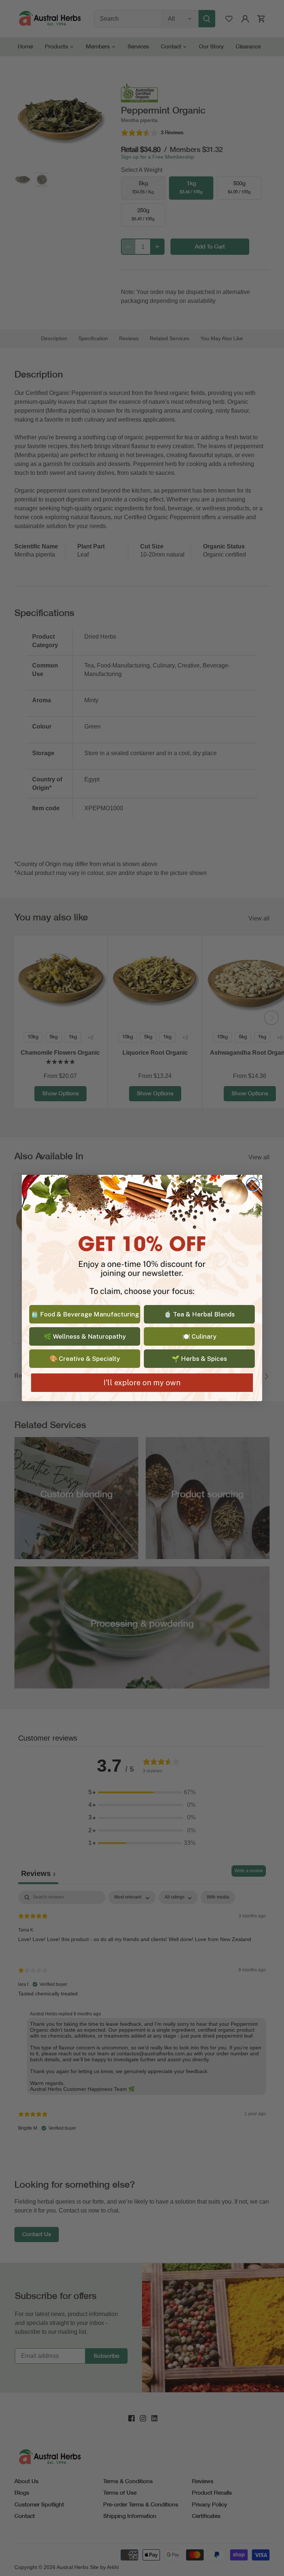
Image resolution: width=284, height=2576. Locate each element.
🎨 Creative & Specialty (85, 1359)
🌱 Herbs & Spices (199, 1359)
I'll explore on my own (142, 1383)
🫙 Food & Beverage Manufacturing (85, 1314)
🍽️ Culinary (199, 1336)
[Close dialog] (253, 1184)
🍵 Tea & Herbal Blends (199, 1314)
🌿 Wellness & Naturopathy (85, 1336)
